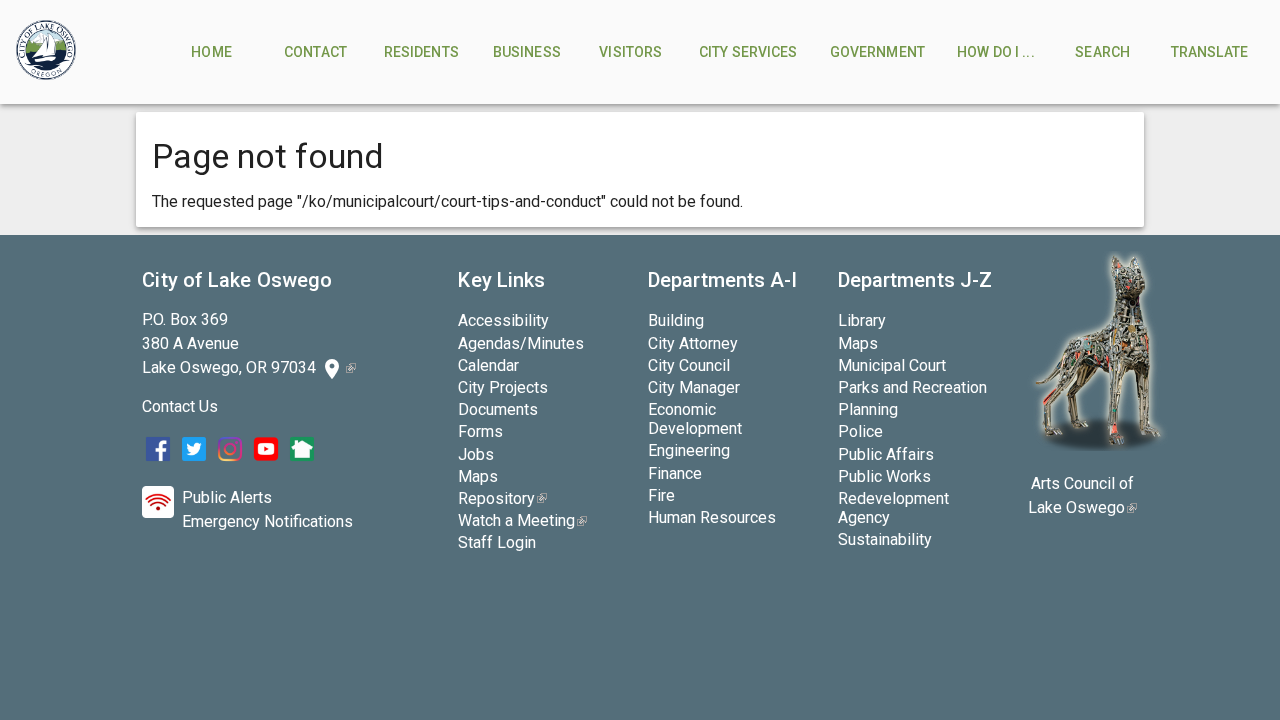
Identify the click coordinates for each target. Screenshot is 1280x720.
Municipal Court (892, 365)
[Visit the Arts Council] (1097, 445)
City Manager (694, 387)
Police (860, 431)
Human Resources (712, 517)
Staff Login (497, 542)
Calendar (488, 365)
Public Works (884, 476)
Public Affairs (886, 454)
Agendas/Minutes (521, 343)
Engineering (689, 450)
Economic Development (695, 419)
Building (676, 320)
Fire (661, 495)
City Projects (503, 387)
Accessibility (503, 320)
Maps (478, 476)
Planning (868, 409)
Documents (498, 409)
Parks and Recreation (912, 387)
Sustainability (885, 539)
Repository (502, 498)
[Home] (46, 52)
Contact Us (180, 406)
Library (862, 320)
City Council (689, 365)
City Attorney (693, 343)
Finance (675, 473)
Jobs (476, 454)
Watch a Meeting (522, 520)
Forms (480, 431)
